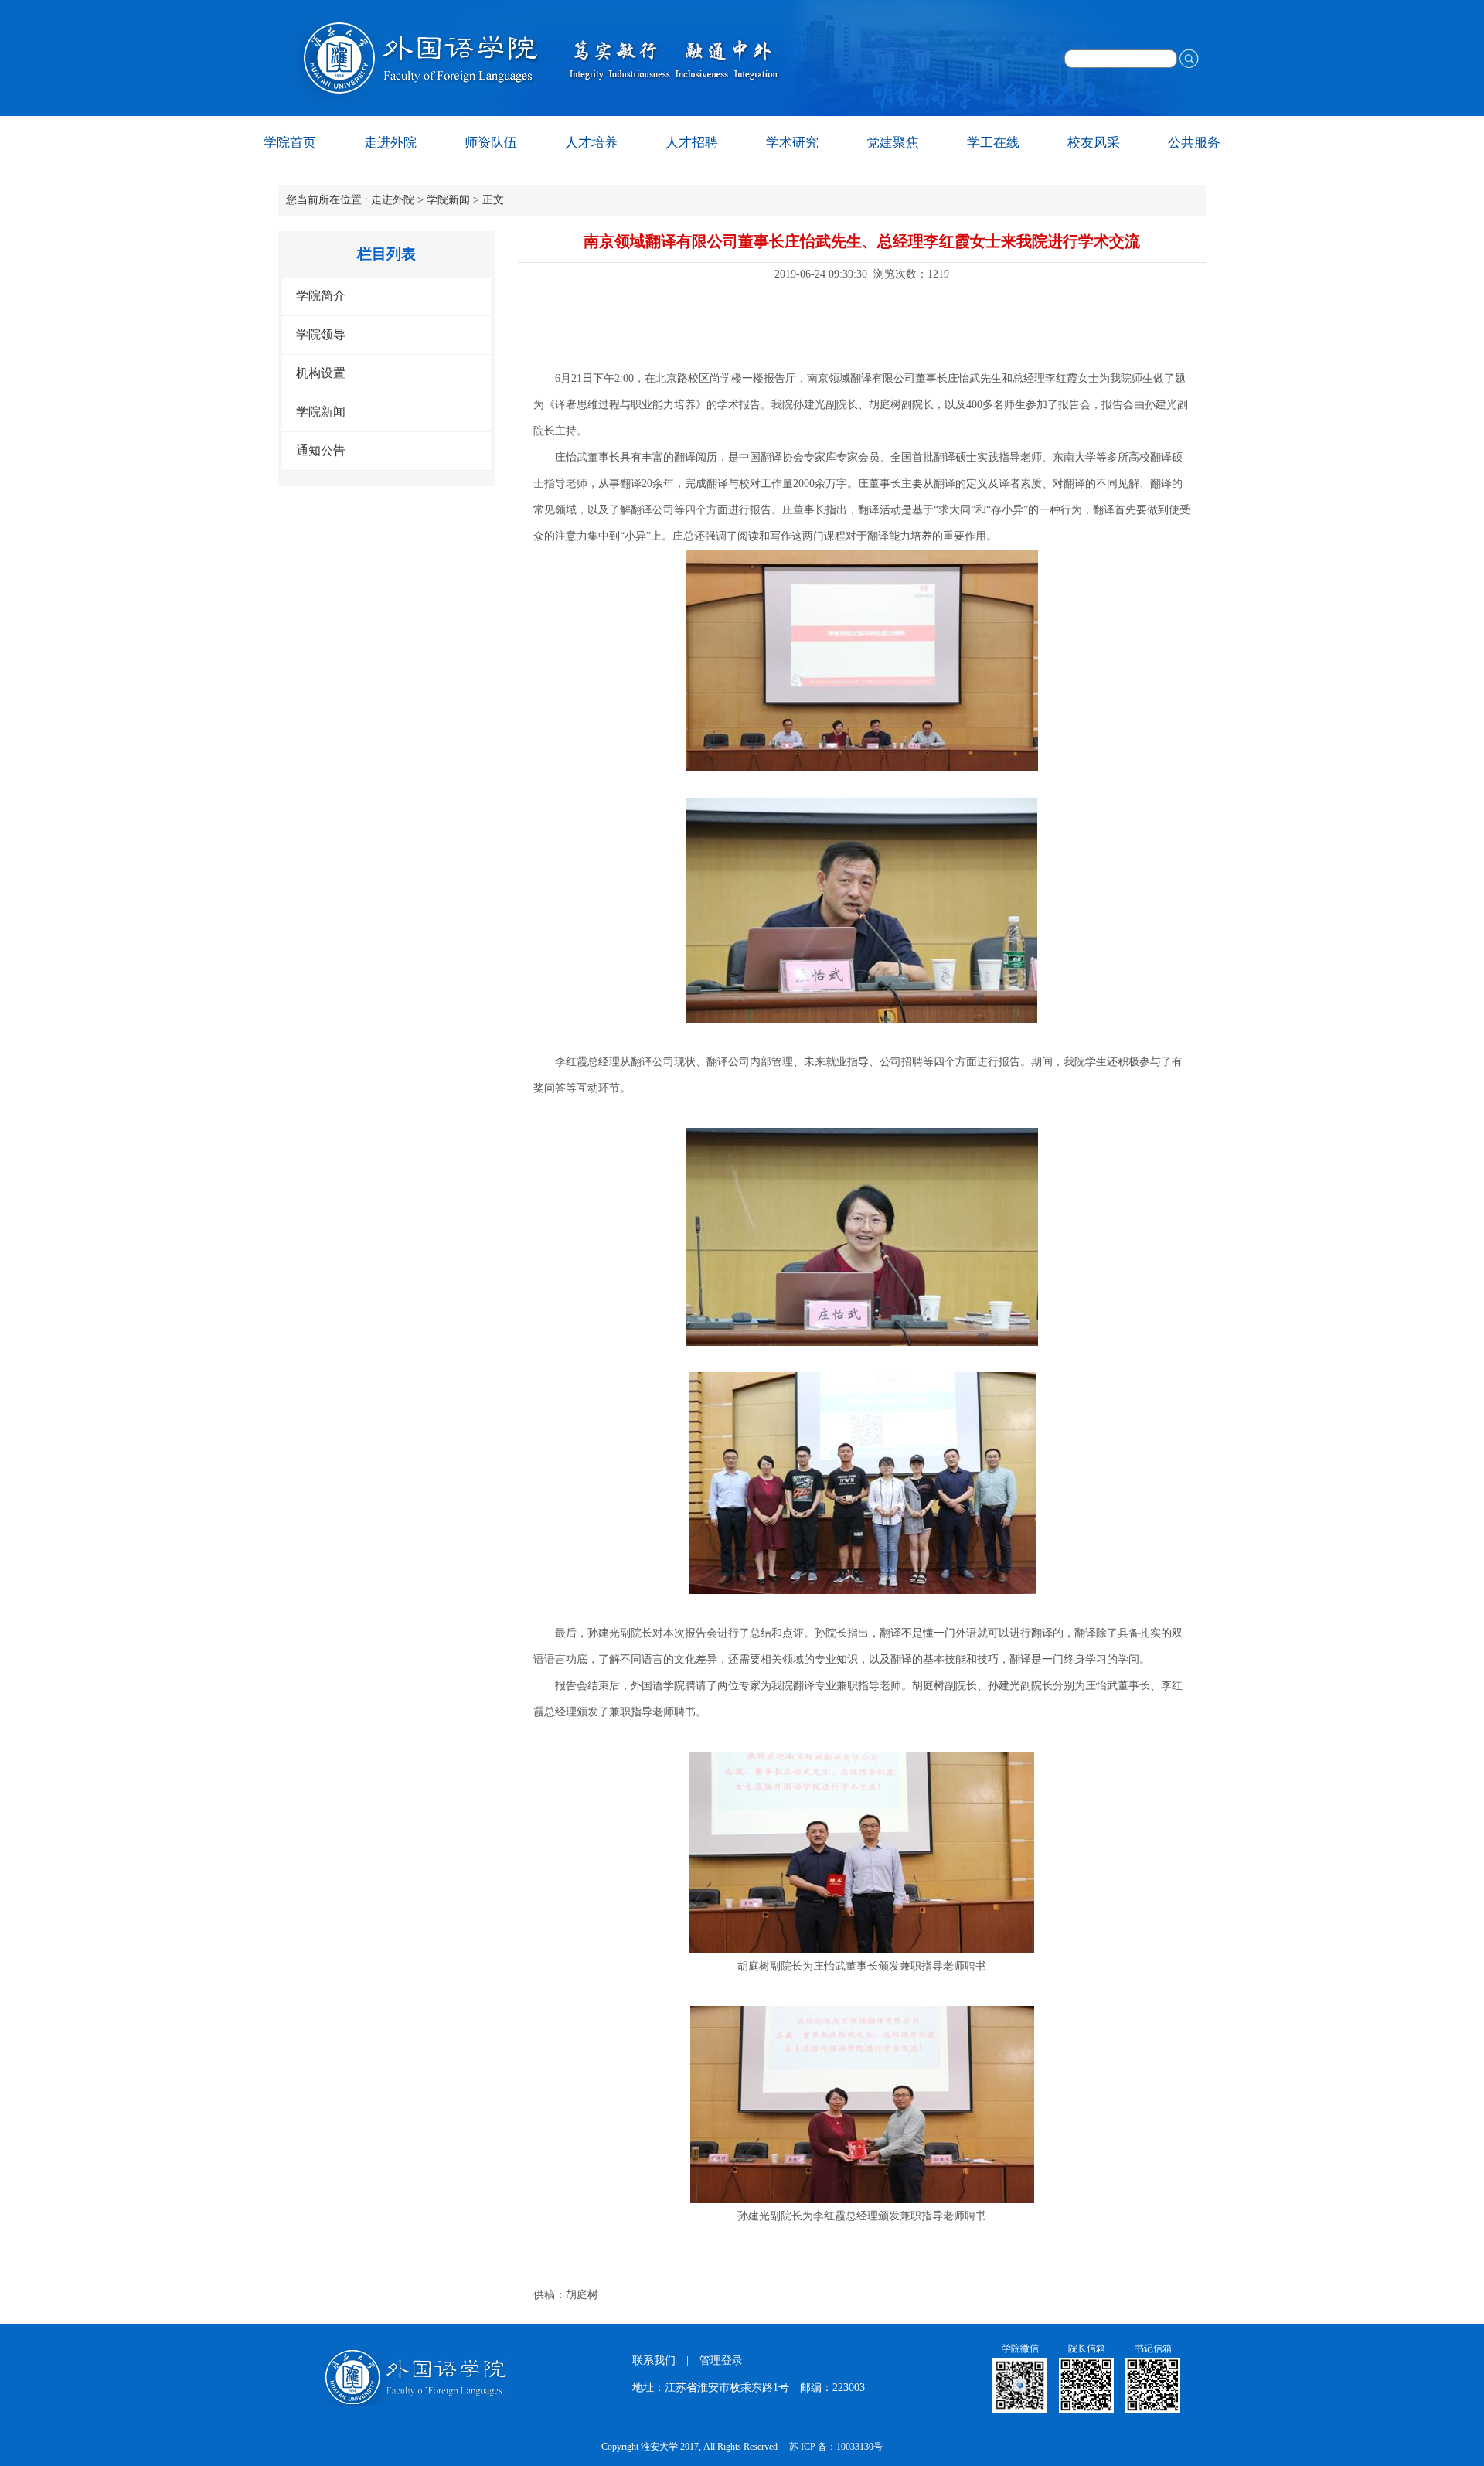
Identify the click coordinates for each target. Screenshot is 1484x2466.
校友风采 (1094, 143)
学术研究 (792, 143)
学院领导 (321, 334)
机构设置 (321, 373)
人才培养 (591, 143)
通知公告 (321, 450)
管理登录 (721, 2360)
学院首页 (290, 143)
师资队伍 (491, 143)
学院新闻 (448, 200)
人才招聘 (692, 143)
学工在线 (993, 143)
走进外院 (390, 143)
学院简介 (321, 296)
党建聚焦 (893, 143)
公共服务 (1194, 143)
